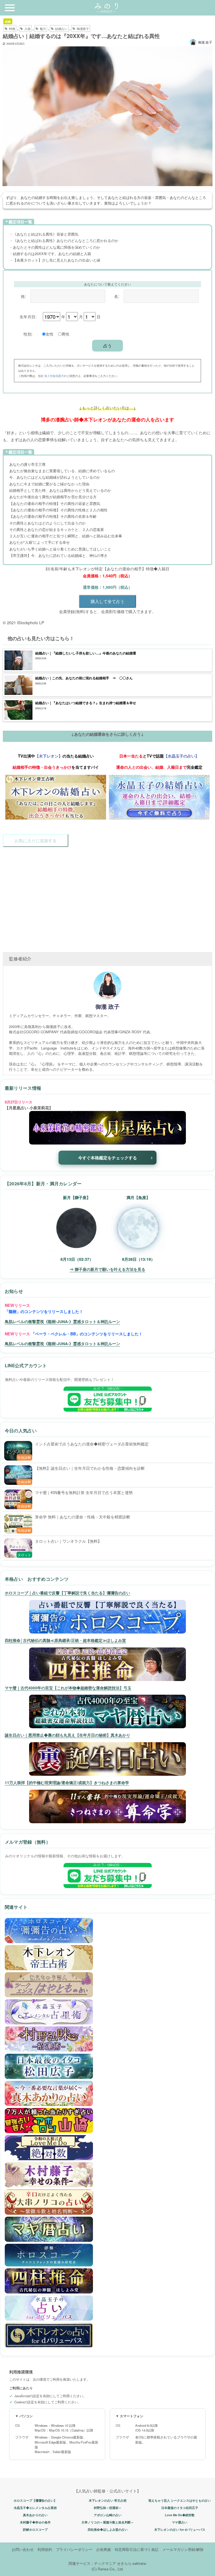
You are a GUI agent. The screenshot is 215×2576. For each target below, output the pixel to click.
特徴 (12, 29)
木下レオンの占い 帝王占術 (108, 2500)
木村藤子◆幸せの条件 (35, 2522)
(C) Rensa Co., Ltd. (108, 2569)
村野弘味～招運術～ (108, 2508)
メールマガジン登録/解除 (183, 2549)
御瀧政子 (83, 29)
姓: (24, 296)
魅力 (43, 29)
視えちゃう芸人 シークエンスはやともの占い (180, 2500)
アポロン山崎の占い (108, 2515)
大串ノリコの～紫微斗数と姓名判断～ (108, 2522)
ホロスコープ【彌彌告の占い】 (35, 2500)
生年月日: (28, 316)
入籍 (27, 29)
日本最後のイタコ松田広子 (180, 2508)
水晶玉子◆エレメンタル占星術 (35, 2508)
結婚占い (61, 29)
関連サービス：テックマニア (92, 2563)
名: (117, 296)
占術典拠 (104, 2549)
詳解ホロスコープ (35, 2529)
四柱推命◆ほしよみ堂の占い (108, 2529)
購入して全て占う (107, 601)
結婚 (8, 21)
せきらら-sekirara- (132, 2563)
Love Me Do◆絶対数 (180, 2515)
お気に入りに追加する (36, 840)
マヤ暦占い (180, 2522)
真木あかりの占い (35, 2515)
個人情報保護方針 (55, 376)
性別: (28, 334)
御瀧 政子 (205, 42)
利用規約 (45, 2549)
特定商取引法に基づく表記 (137, 2549)
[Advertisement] (107, 896)
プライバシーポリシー (74, 2549)
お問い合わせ (23, 2549)
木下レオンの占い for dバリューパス (180, 2529)
